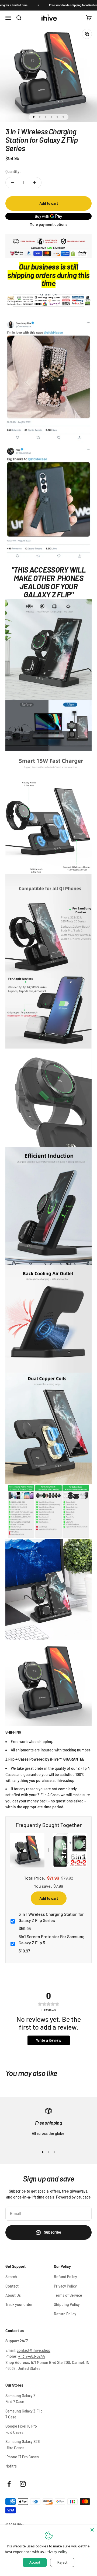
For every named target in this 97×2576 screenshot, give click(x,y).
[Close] (92, 2530)
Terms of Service (68, 2295)
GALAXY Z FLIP (47, 594)
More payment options (48, 224)
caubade (84, 2197)
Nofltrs (11, 2466)
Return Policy (65, 2314)
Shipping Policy (67, 2304)
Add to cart (49, 1898)
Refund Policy (65, 2277)
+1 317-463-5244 (32, 2356)
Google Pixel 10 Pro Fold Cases (21, 2429)
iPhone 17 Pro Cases (22, 2457)
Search (11, 2277)
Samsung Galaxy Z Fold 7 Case (20, 2399)
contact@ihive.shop (34, 2350)
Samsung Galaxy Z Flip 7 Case (24, 2414)
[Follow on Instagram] (23, 2484)
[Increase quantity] (34, 183)
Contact (12, 2286)
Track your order (19, 2304)
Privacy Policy (65, 2286)
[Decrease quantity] (12, 183)
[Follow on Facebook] (9, 2484)
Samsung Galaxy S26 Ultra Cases (22, 2444)
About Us (13, 2295)
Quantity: (13, 171)
